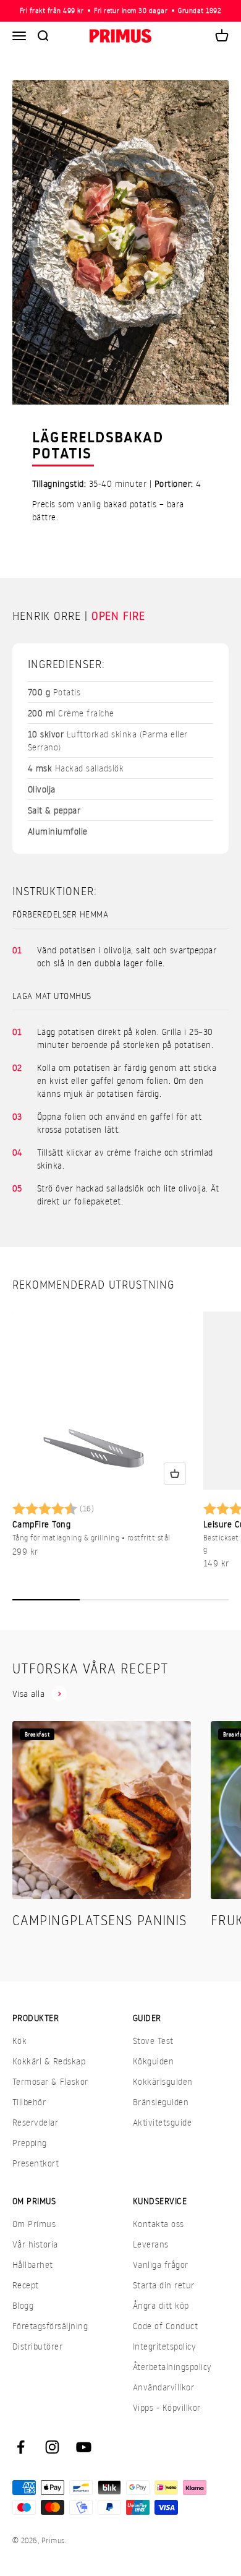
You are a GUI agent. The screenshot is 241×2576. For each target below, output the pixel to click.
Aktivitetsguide (162, 2122)
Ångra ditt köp (161, 2305)
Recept (26, 2285)
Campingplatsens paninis (99, 1920)
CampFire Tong (41, 1524)
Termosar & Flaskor (50, 2081)
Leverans (151, 2244)
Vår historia (35, 2244)
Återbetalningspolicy (172, 2367)
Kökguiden (153, 2061)
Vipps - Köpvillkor (167, 2407)
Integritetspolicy (164, 2346)
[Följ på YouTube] (84, 2447)
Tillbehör (29, 2102)
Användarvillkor (163, 2387)
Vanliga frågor (161, 2265)
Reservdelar (35, 2122)
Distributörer (37, 2346)
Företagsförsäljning (50, 2326)
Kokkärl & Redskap (49, 2061)
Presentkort (36, 2163)
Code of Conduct (165, 2326)
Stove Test (153, 2041)
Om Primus (34, 2224)
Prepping (30, 2143)
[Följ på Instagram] (52, 2447)
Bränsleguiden (161, 2102)
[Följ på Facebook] (21, 2447)
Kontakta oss (159, 2224)
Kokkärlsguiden (163, 2081)
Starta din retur (164, 2285)
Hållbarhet (33, 2265)
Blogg (23, 2305)
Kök (19, 2041)
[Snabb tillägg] (175, 1474)
